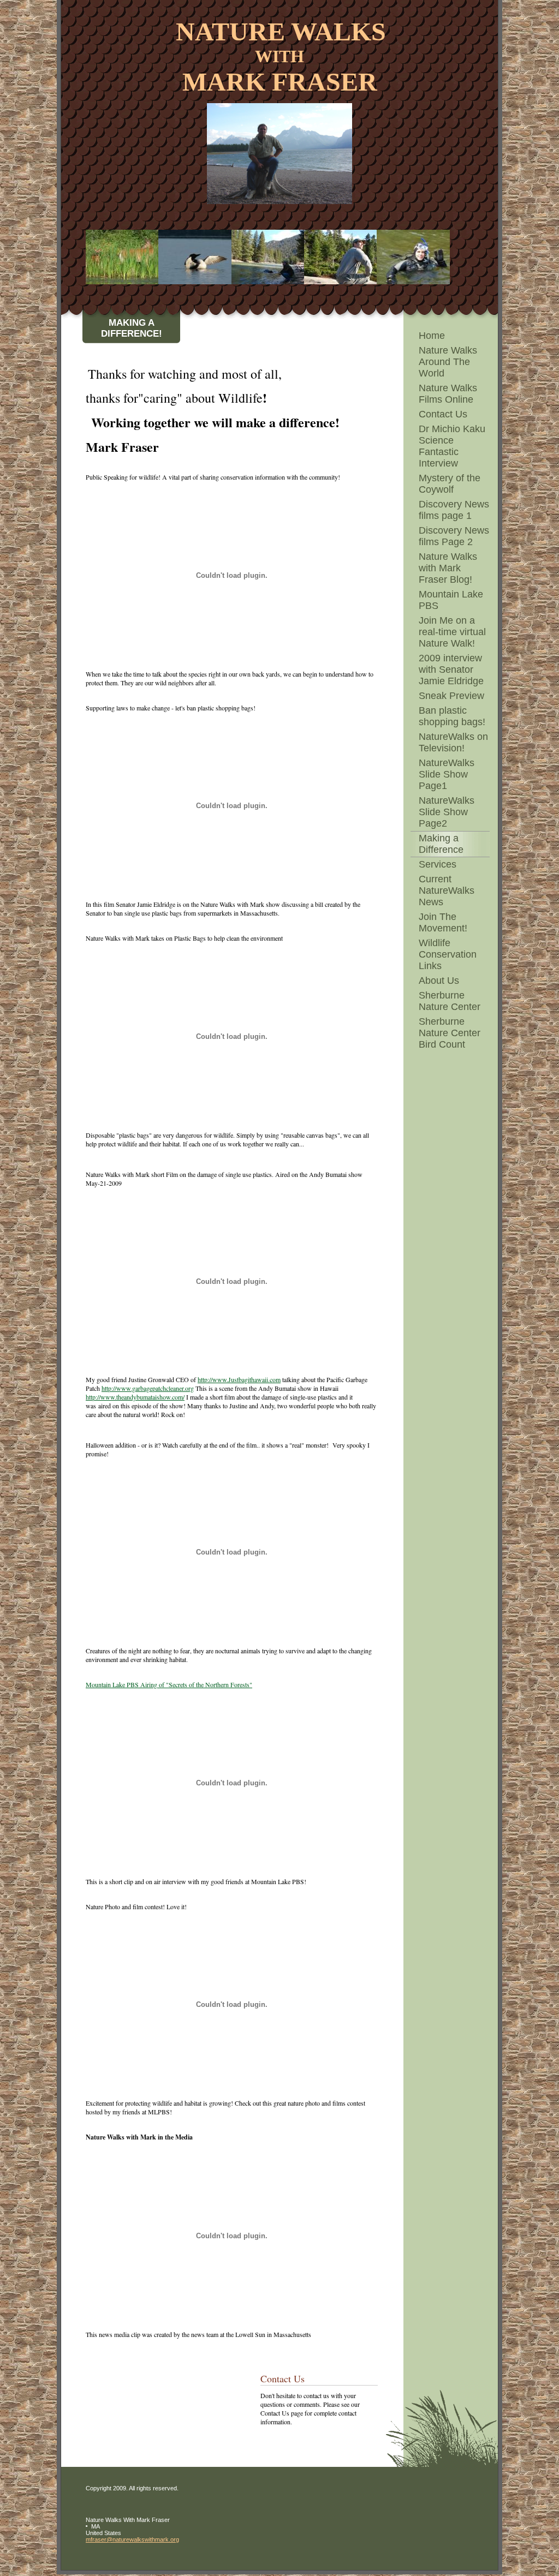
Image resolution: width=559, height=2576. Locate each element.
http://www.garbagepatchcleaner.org (148, 1388)
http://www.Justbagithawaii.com (239, 1379)
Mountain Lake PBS (451, 600)
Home (432, 336)
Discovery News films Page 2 (454, 536)
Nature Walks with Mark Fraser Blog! (448, 568)
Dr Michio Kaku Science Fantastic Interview (452, 446)
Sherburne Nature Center (450, 1001)
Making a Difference (441, 844)
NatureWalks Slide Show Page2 (447, 812)
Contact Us (443, 414)
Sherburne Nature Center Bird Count (450, 1033)
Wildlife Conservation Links (448, 954)
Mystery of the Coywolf (450, 484)
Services (438, 864)
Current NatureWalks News (447, 890)
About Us (439, 981)
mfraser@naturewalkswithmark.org (132, 2539)
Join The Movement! (443, 922)
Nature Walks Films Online (448, 394)
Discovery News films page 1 (454, 510)
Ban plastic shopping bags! (452, 716)
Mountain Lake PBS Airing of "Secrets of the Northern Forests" (169, 1684)
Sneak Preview (451, 696)
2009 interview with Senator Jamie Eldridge (451, 670)
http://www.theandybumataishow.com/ (135, 1397)
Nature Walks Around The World (448, 362)
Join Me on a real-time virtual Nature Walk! (452, 632)
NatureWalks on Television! (453, 742)
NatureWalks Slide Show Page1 (447, 774)
